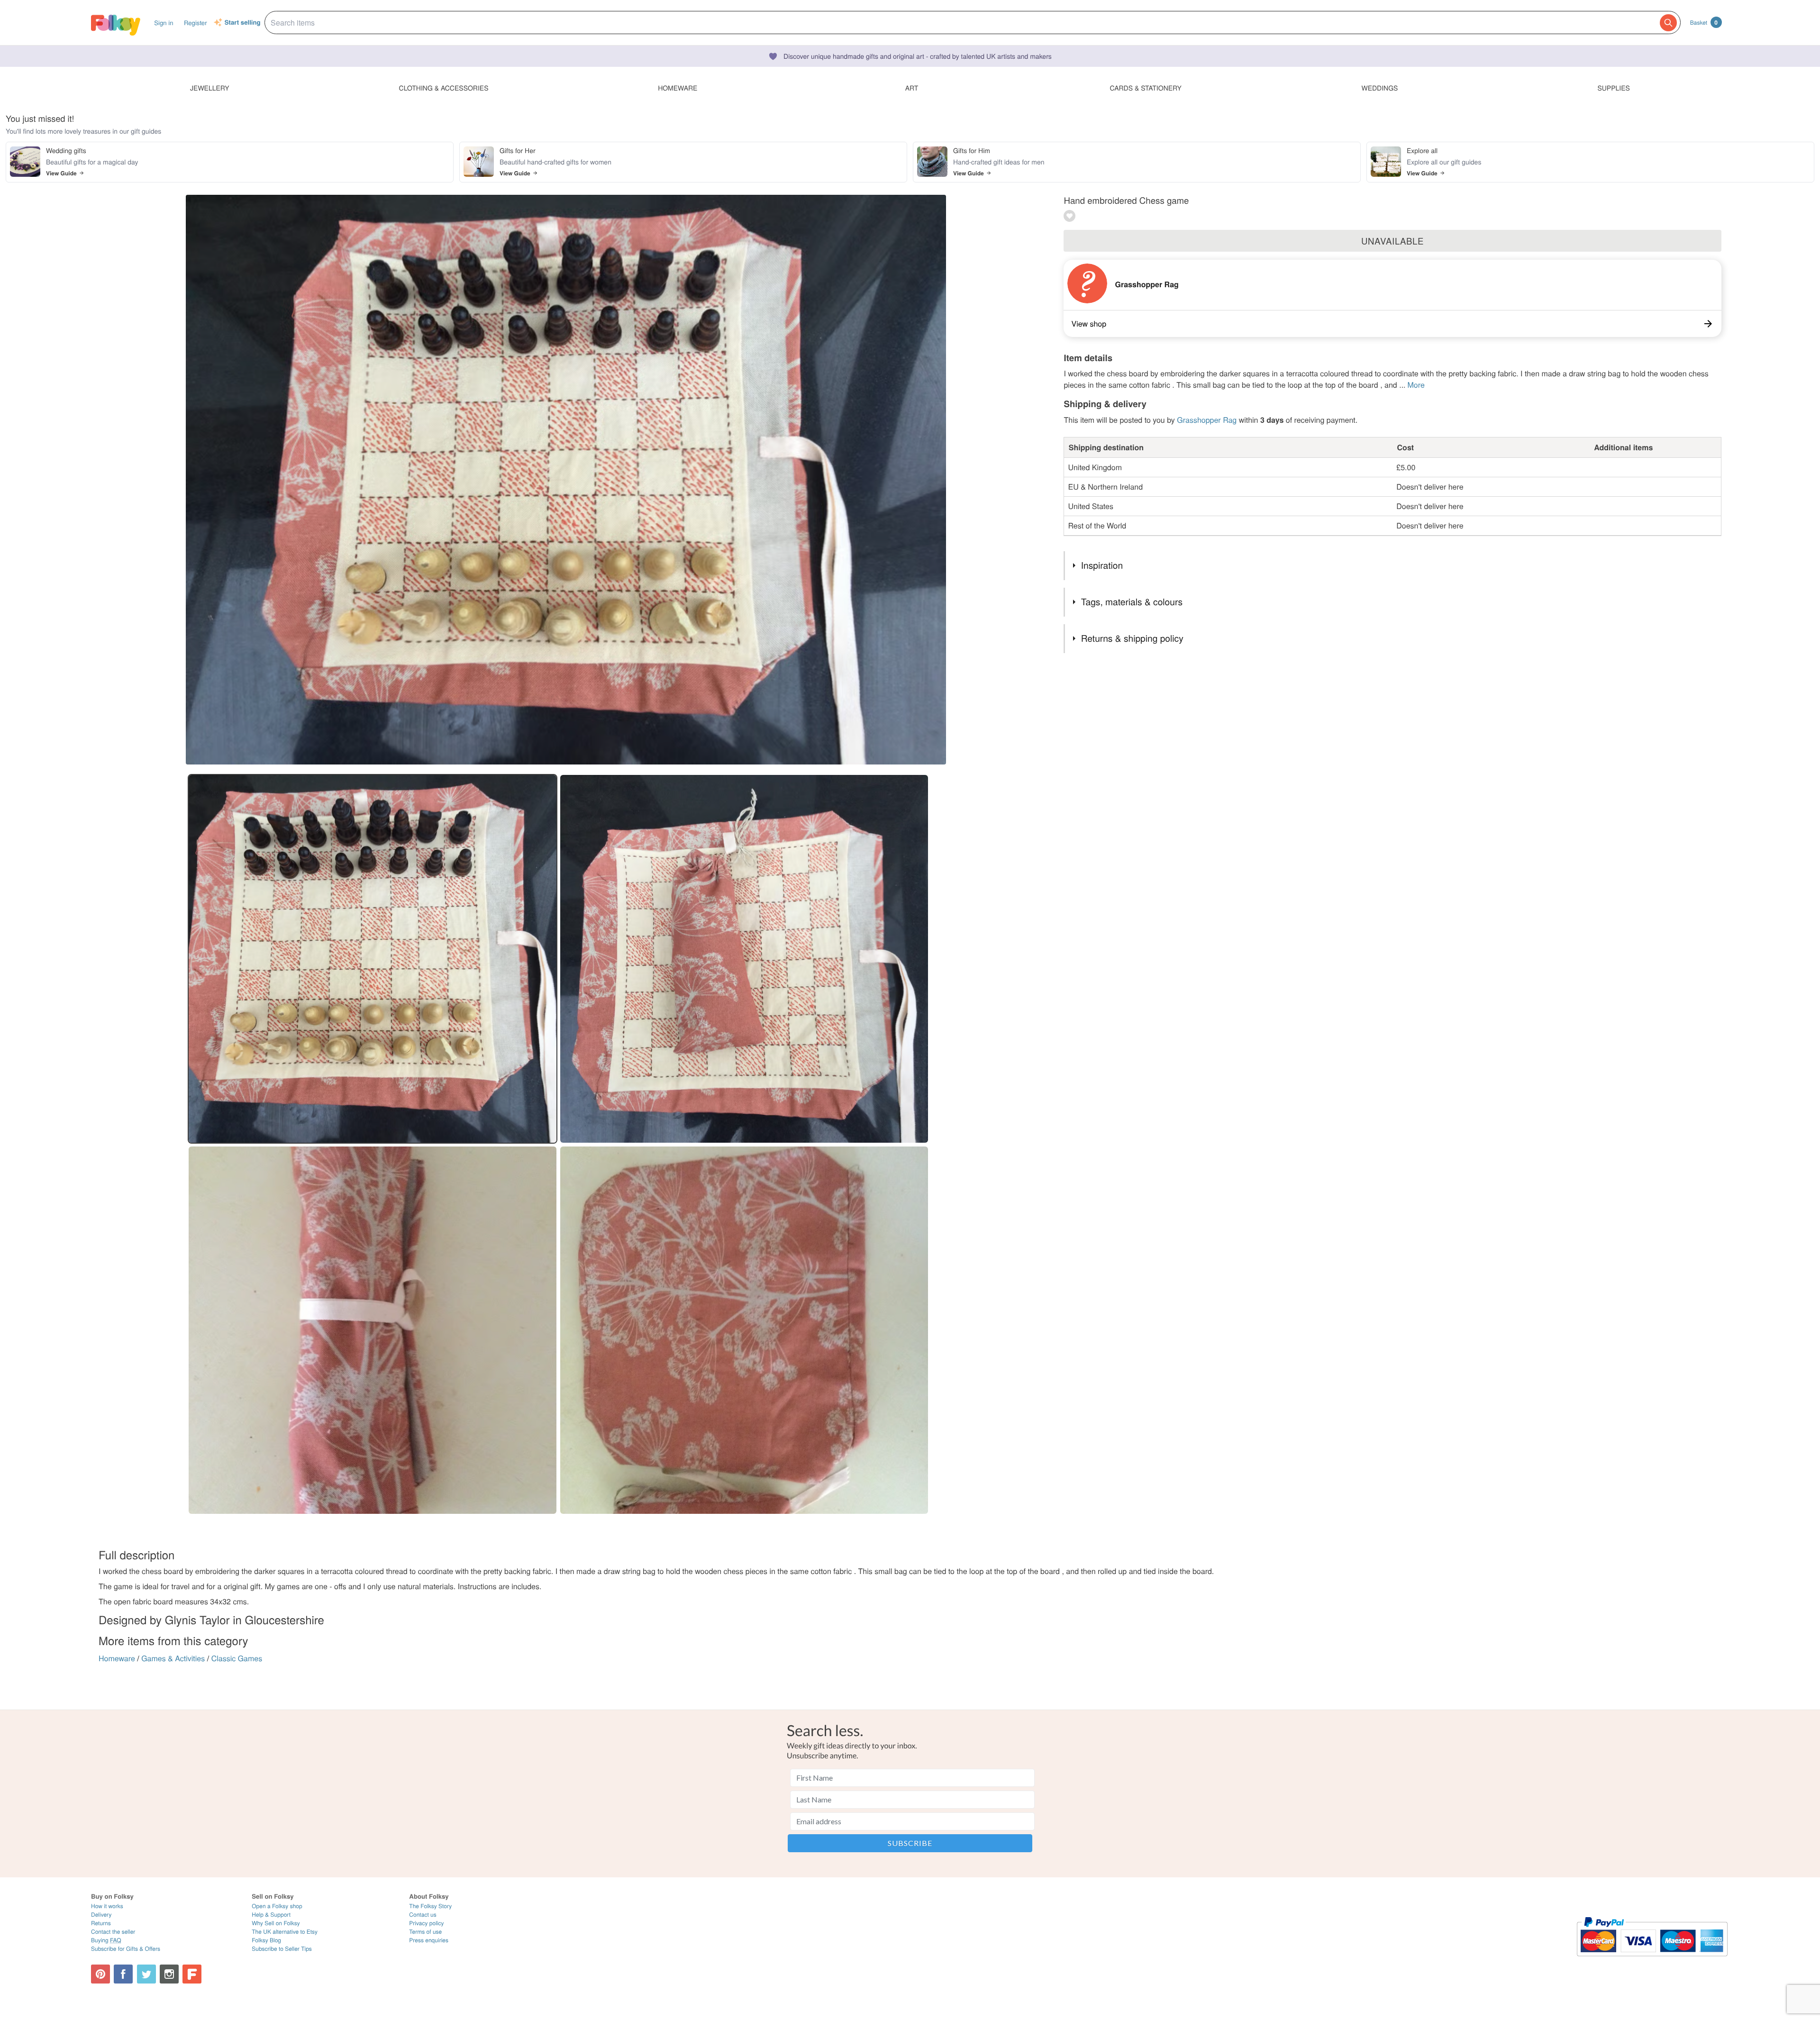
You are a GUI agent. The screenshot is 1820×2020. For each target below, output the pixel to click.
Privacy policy (426, 1923)
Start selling (243, 23)
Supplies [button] (1613, 88)
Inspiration (1102, 565)
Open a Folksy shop (277, 1906)
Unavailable (1392, 241)
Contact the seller (113, 1932)
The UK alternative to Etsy (285, 1932)
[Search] (1668, 23)
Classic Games (237, 1658)
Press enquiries (429, 1940)
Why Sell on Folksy (276, 1923)
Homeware (117, 1658)
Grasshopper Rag (1147, 284)
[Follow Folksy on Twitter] (146, 1974)
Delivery (101, 1915)
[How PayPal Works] (1652, 1961)
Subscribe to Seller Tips (282, 1949)
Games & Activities (173, 1658)
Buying (106, 1940)
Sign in (164, 23)
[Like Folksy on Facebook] (123, 1974)
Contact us (423, 1915)
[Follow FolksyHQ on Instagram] (169, 1974)
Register (196, 23)
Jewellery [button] (210, 88)
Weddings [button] (1379, 88)
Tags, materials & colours (1132, 602)
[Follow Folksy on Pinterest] (100, 1974)
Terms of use (425, 1932)
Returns (101, 1923)
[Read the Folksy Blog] (192, 1974)
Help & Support (271, 1915)
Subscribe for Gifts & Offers (126, 1949)
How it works (107, 1906)
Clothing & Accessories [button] (444, 88)
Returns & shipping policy (1132, 638)
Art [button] (912, 88)
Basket (1704, 22)
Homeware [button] (678, 88)
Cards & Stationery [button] (1145, 88)
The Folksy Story (430, 1906)
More (1416, 385)
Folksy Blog (266, 1940)
